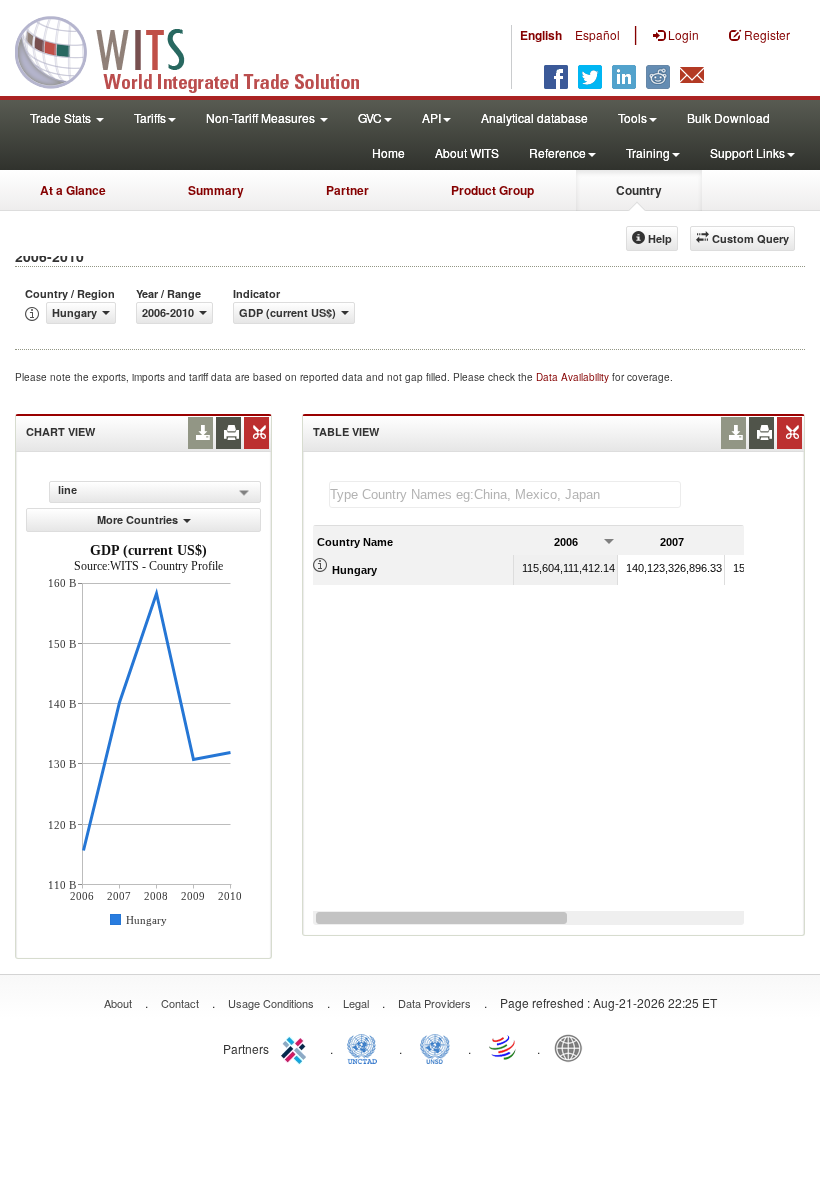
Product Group (492, 190)
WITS (200, 50)
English (541, 35)
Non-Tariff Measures (262, 117)
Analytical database (534, 117)
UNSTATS (435, 1047)
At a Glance (73, 190)
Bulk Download (728, 117)
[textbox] (505, 494)
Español (597, 34)
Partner (347, 190)
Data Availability (574, 377)
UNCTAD (366, 1047)
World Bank (573, 1047)
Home (388, 152)
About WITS (467, 152)
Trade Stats (62, 117)
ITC (297, 1047)
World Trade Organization (504, 1047)
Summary (216, 190)
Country (639, 190)
